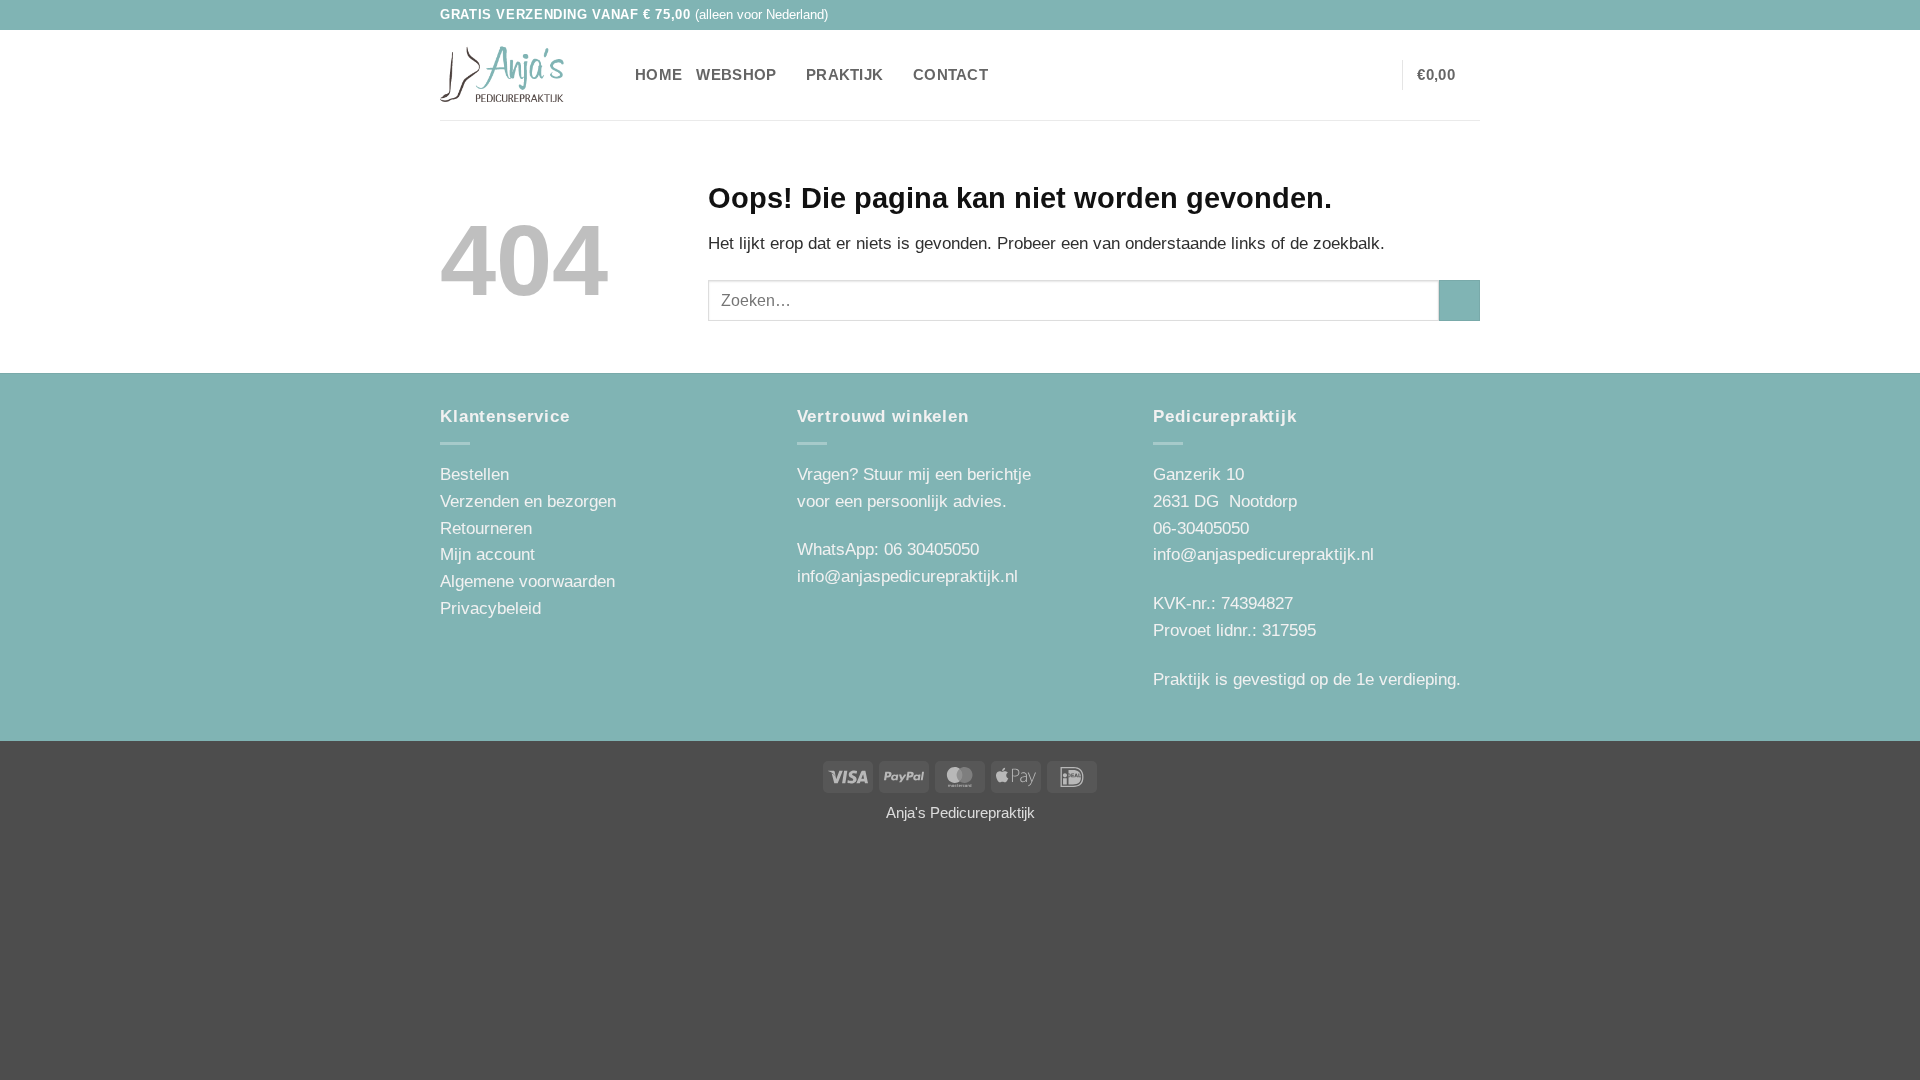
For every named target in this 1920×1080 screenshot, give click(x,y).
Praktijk (844, 74)
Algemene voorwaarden (527, 581)
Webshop (736, 74)
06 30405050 (931, 549)
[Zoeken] (612, 75)
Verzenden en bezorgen (528, 501)
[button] (1377, 75)
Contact (950, 74)
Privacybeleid (490, 608)
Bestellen (474, 474)
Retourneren (486, 528)
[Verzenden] (1459, 300)
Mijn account (487, 554)
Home (658, 74)
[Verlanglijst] (1345, 75)
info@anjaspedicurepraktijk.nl (907, 576)
